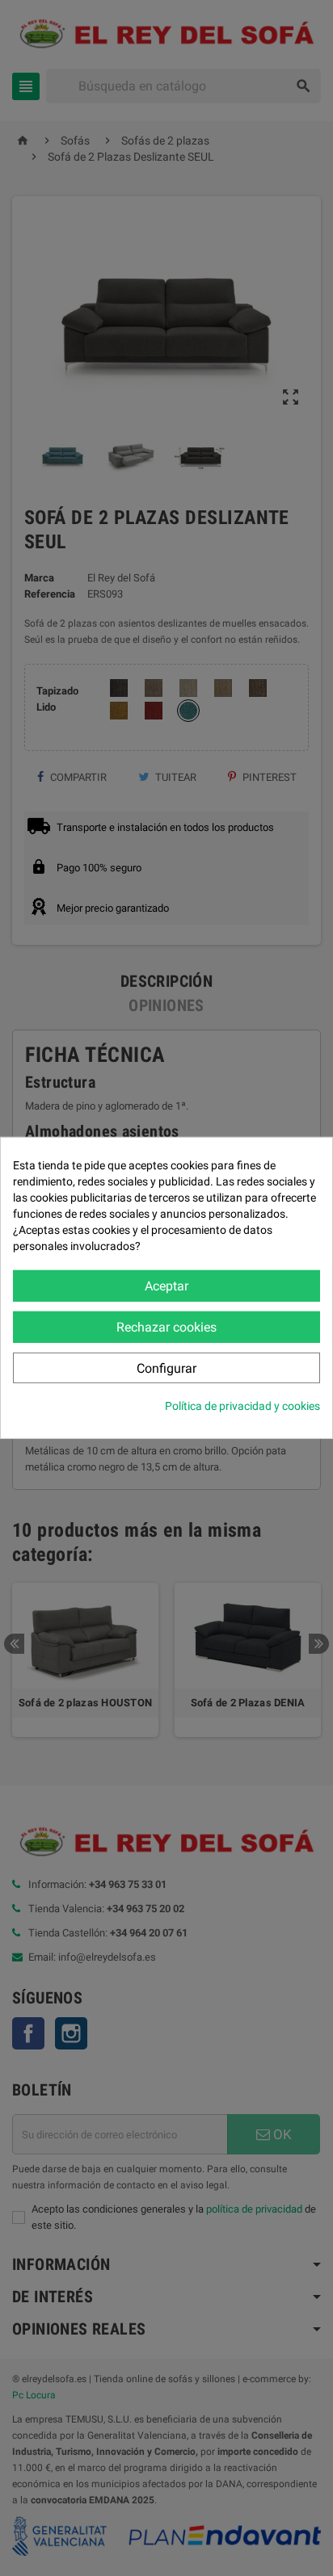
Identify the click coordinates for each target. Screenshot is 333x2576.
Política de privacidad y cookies (242, 1406)
